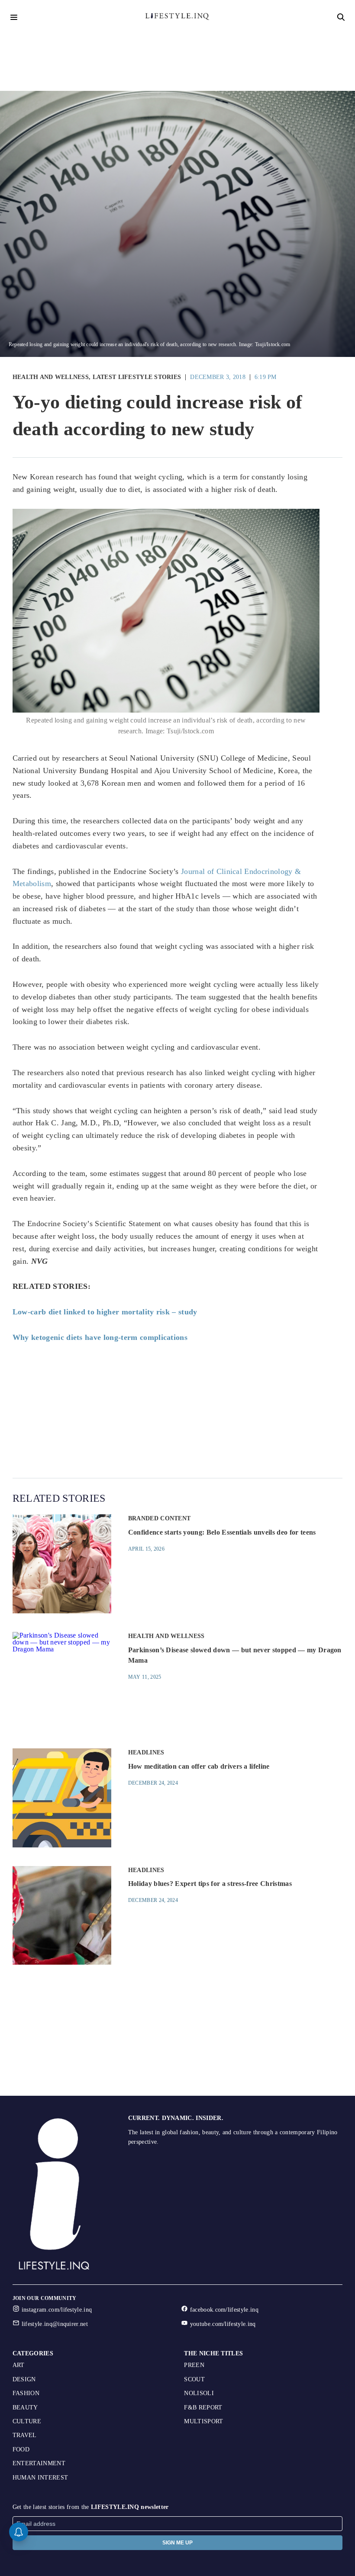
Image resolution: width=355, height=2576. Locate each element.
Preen (194, 2365)
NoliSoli (199, 2393)
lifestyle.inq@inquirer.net (55, 2324)
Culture (27, 2421)
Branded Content (160, 1518)
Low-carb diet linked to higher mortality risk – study (105, 1312)
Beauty (25, 2407)
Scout (194, 2379)
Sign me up (177, 2543)
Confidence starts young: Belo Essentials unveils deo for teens (222, 1532)
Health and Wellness (51, 377)
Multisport (203, 2421)
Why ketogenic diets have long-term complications (100, 1337)
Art (19, 2365)
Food (21, 2449)
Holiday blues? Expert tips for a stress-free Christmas (210, 1884)
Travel (25, 2435)
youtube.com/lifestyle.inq (223, 2324)
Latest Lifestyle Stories (137, 377)
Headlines (146, 1752)
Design (24, 2379)
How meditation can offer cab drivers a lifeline (199, 1766)
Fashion (26, 2393)
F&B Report (203, 2407)
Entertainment (39, 2463)
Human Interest (40, 2478)
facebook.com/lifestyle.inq (224, 2310)
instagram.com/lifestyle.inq (57, 2310)
